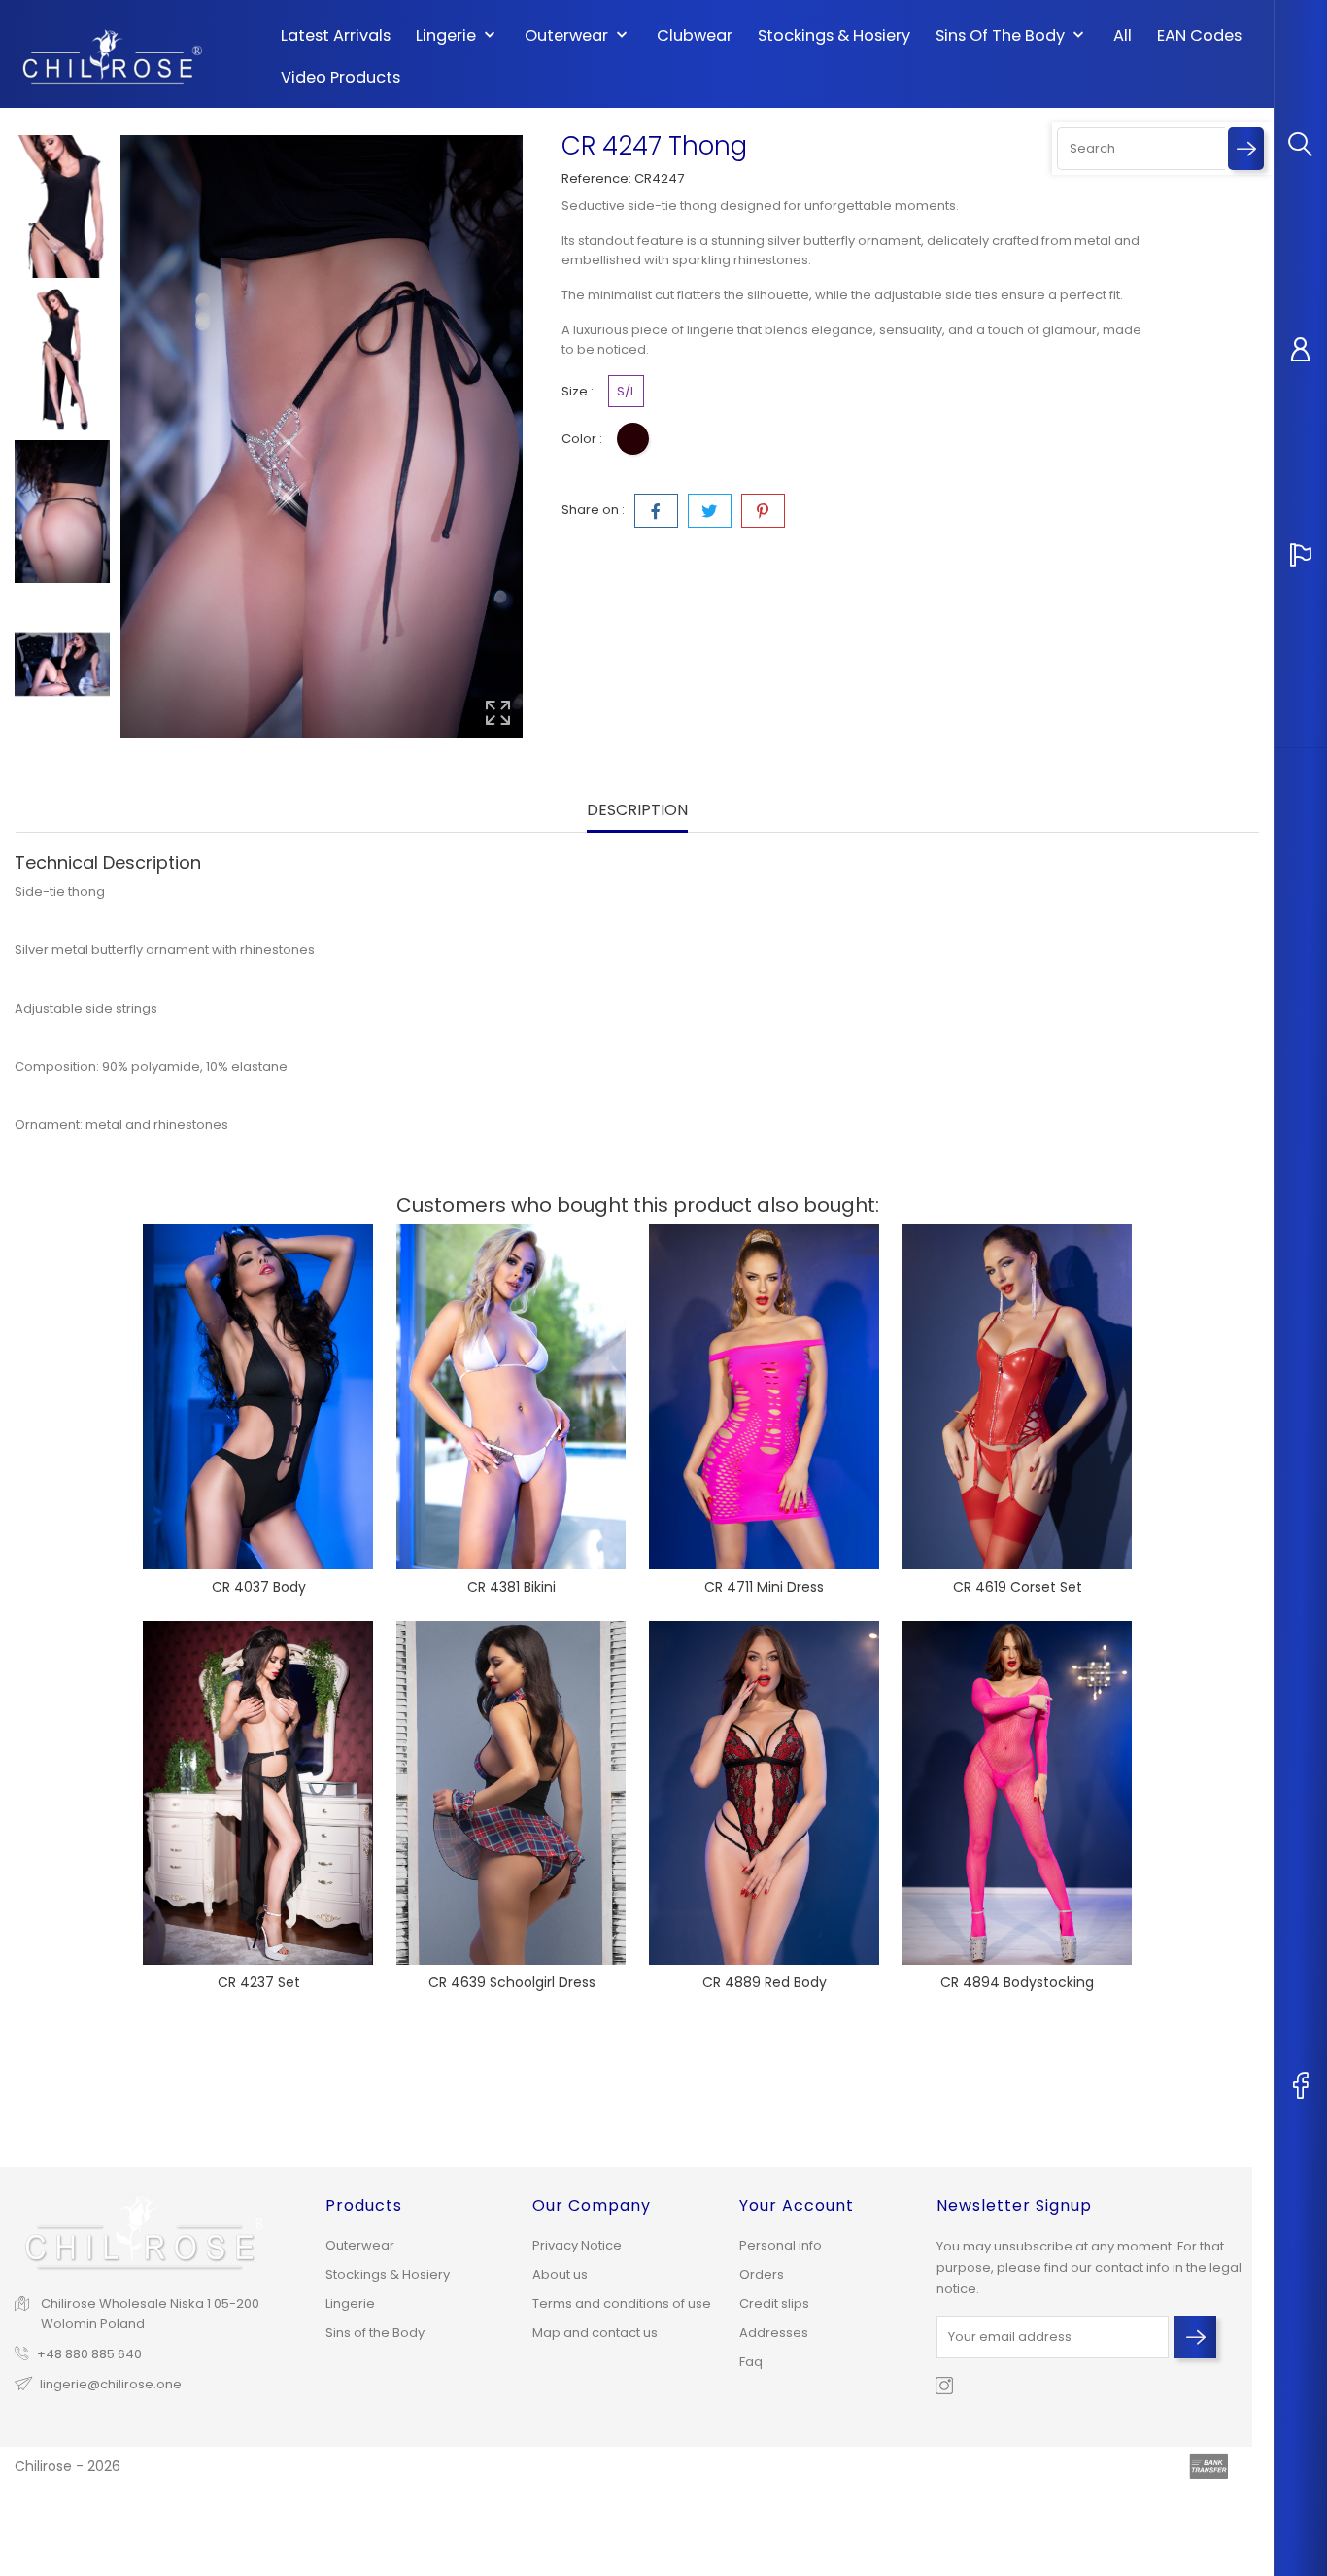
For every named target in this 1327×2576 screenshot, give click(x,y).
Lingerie (458, 36)
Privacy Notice (577, 2245)
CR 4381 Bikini (511, 1587)
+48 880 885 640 (89, 2354)
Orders (762, 2274)
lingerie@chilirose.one (111, 2384)
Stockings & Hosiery (834, 36)
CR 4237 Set (259, 1982)
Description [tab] (637, 811)
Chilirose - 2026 (68, 2466)
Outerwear (578, 36)
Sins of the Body (1012, 36)
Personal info (781, 2245)
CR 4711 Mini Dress (764, 1587)
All (1123, 36)
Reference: (596, 178)
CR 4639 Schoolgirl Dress (512, 1982)
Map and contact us (595, 2333)
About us (560, 2274)
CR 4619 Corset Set (1018, 1587)
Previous (62, 120)
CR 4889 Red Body (765, 1982)
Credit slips (774, 2303)
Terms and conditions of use (622, 2303)
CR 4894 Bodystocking (1017, 1982)
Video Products (340, 78)
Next (62, 744)
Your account (797, 2205)
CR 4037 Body (259, 1587)
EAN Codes (1199, 36)
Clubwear (695, 36)
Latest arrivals (336, 36)
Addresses (774, 2333)
